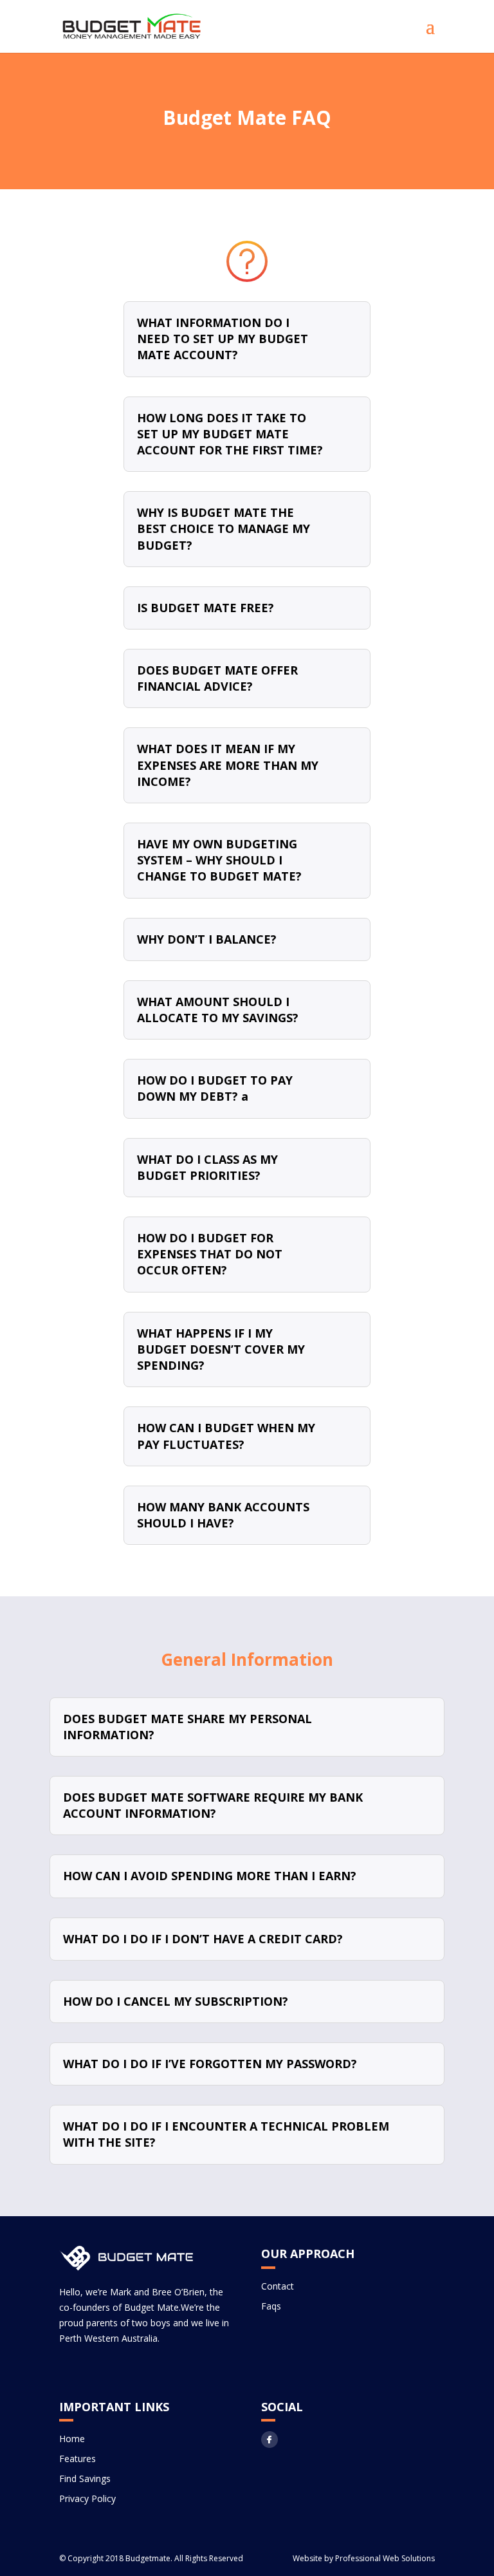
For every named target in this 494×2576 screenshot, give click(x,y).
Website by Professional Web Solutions (364, 2558)
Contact (278, 2286)
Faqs (271, 2306)
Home (72, 2439)
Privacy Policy (87, 2498)
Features (78, 2459)
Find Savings (85, 2478)
